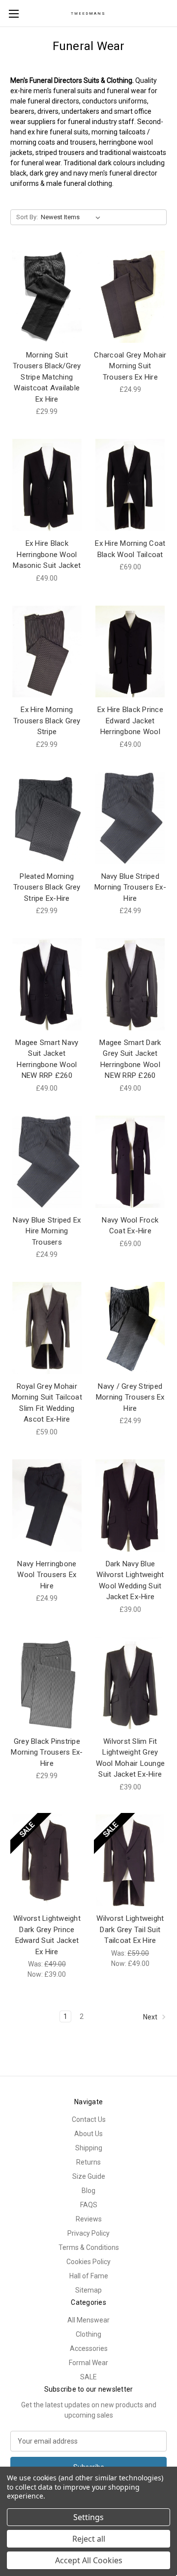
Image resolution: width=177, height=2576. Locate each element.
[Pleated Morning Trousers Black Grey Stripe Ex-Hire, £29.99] (47, 818)
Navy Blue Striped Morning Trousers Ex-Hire (130, 887)
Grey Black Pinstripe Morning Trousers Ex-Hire (47, 1752)
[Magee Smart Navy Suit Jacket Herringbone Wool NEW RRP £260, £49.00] (47, 984)
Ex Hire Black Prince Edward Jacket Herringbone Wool (130, 721)
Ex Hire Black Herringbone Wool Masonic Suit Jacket (47, 554)
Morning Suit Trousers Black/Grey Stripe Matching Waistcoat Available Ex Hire (47, 377)
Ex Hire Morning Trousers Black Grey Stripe (47, 721)
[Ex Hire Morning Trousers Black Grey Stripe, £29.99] (47, 652)
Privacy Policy (88, 2233)
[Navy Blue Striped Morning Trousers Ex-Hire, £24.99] (131, 818)
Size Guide (89, 2176)
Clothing (88, 2334)
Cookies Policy (88, 2262)
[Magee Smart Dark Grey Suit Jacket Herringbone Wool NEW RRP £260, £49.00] (131, 984)
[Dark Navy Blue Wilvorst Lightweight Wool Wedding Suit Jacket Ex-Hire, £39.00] (131, 1505)
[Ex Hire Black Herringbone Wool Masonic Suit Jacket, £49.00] (47, 485)
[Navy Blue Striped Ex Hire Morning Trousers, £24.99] (47, 1162)
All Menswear (88, 2320)
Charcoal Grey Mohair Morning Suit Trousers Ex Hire (130, 366)
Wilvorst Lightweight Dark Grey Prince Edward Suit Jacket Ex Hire (47, 1935)
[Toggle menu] (14, 13)
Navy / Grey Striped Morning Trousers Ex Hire (130, 1397)
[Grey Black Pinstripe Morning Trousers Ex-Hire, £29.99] (47, 1683)
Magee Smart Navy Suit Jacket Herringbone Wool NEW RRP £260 (47, 1059)
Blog (88, 2191)
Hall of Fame (89, 2276)
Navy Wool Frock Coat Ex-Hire (130, 1226)
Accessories (89, 2348)
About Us (88, 2134)
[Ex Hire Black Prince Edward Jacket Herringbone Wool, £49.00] (131, 652)
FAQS (89, 2205)
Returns (88, 2162)
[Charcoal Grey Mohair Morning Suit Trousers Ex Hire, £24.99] (131, 297)
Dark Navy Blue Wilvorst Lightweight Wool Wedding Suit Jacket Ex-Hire (130, 1581)
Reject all (89, 2539)
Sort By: (27, 217)
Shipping (89, 2148)
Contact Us (89, 2119)
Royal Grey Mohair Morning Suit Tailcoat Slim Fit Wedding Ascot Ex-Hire (47, 1403)
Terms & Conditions (89, 2247)
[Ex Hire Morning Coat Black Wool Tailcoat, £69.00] (131, 485)
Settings (88, 2517)
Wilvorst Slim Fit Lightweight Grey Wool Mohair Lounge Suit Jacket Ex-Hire (131, 1758)
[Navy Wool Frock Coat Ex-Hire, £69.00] (131, 1162)
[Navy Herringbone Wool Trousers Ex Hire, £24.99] (47, 1505)
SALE (88, 2377)
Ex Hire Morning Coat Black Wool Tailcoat (130, 549)
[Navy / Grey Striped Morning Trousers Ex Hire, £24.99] (131, 1328)
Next (151, 2017)
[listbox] (73, 217)
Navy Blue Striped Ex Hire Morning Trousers (47, 1231)
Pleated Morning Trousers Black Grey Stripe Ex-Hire (47, 887)
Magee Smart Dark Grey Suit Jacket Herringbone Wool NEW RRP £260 (130, 1059)
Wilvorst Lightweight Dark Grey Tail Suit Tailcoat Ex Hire (130, 1929)
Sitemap (88, 2290)
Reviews (89, 2219)
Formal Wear (88, 2363)
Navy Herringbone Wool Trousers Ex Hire (47, 1575)
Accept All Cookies (89, 2560)
